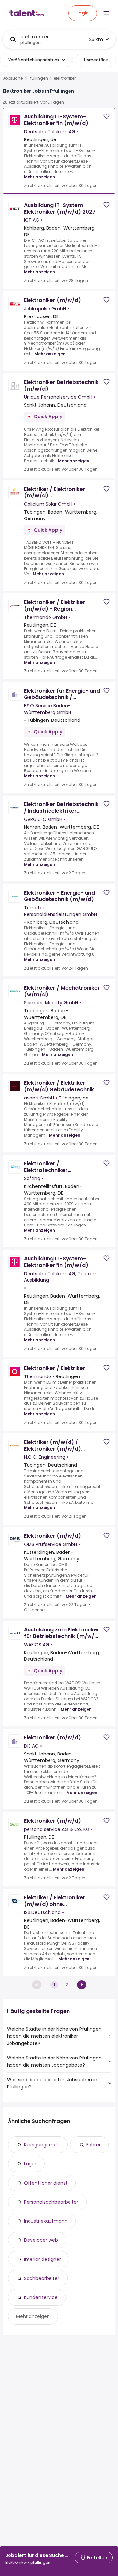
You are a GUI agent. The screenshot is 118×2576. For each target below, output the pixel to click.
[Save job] (107, 116)
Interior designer (42, 2259)
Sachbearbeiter (42, 2278)
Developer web (41, 2240)
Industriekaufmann (46, 2221)
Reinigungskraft (42, 2145)
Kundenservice (41, 2297)
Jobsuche (13, 78)
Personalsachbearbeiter (51, 2202)
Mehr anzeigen (39, 177)
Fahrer (93, 2145)
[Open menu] (106, 13)
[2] (82, 1985)
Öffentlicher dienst (46, 2183)
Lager (30, 2164)
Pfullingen (38, 78)
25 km (96, 39)
